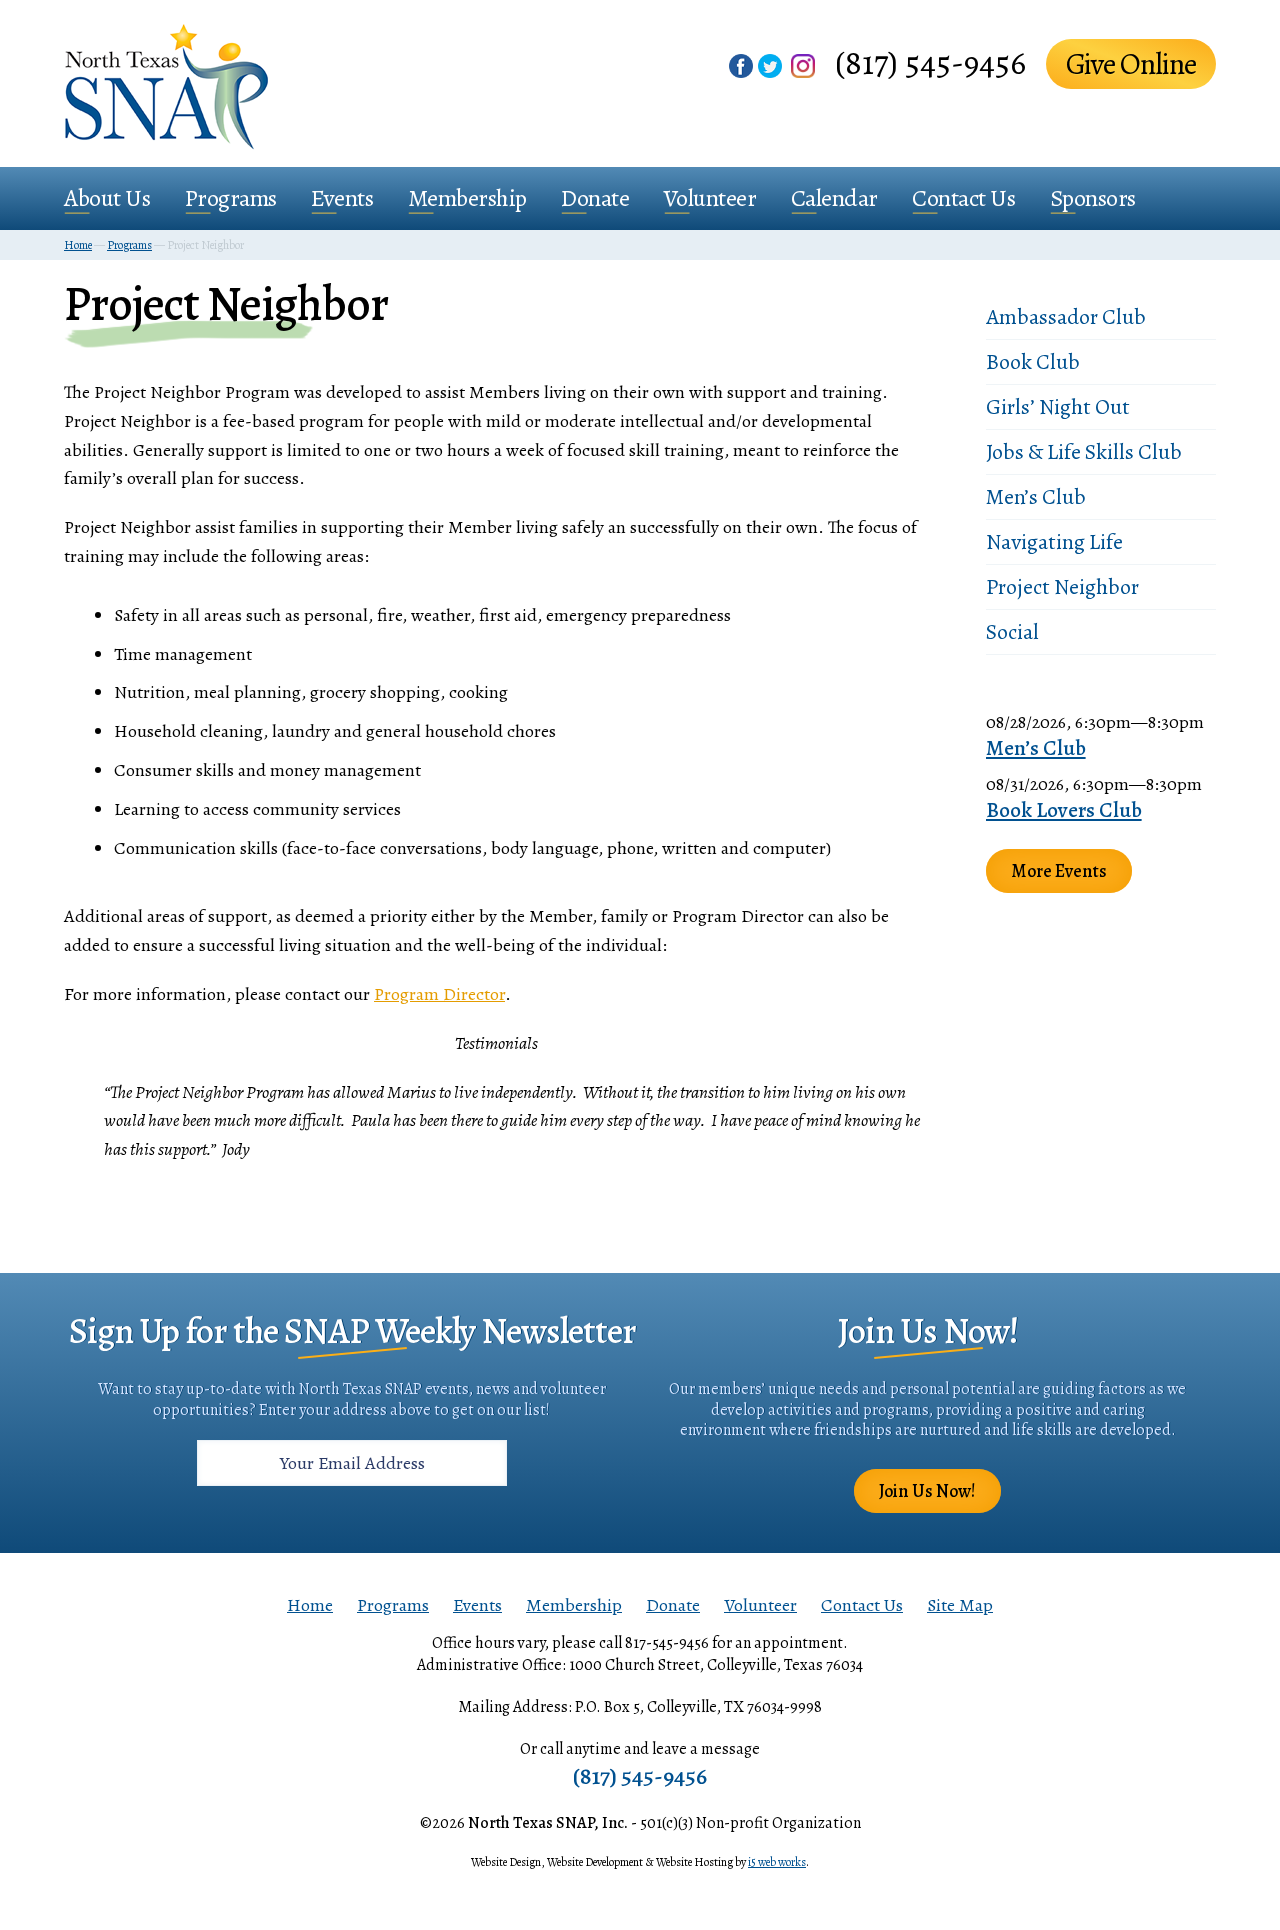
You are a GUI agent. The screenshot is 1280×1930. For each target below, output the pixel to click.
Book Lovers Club (1064, 810)
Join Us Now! (927, 1491)
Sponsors (1093, 198)
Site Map (960, 1605)
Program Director (439, 994)
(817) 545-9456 (930, 62)
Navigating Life (1054, 542)
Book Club (1033, 362)
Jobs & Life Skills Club (1084, 452)
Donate (595, 198)
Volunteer (710, 198)
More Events (1059, 871)
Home (310, 1605)
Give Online (1131, 64)
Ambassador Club (1066, 317)
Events (342, 198)
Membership (467, 198)
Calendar (834, 198)
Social (1012, 632)
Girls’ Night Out (1058, 407)
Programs (231, 198)
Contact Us (963, 198)
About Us (107, 198)
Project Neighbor (1062, 587)
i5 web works (777, 1862)
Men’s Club (1036, 497)
